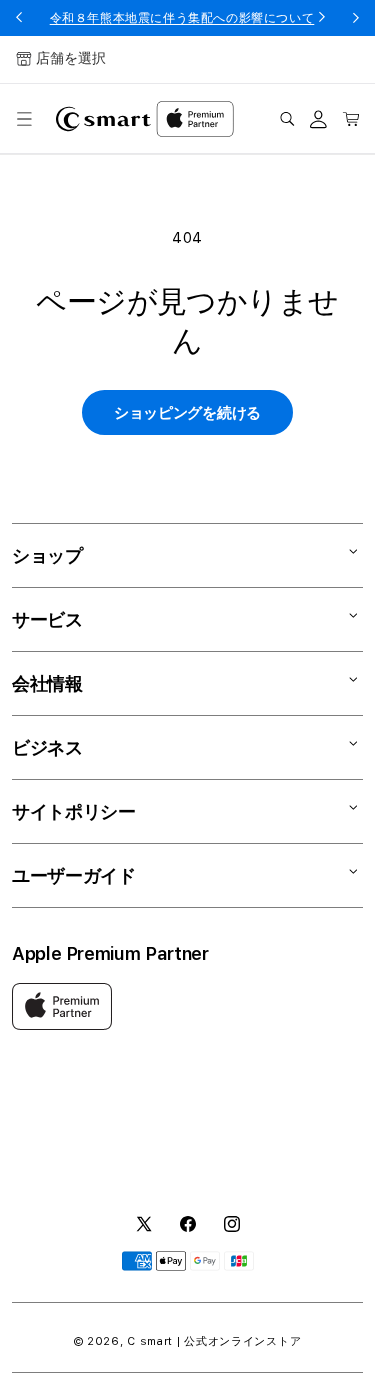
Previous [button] (19, 18)
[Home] (103, 119)
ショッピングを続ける (187, 413)
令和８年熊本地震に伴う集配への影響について (182, 18)
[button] (24, 119)
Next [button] (356, 18)
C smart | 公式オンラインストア (214, 1341)
